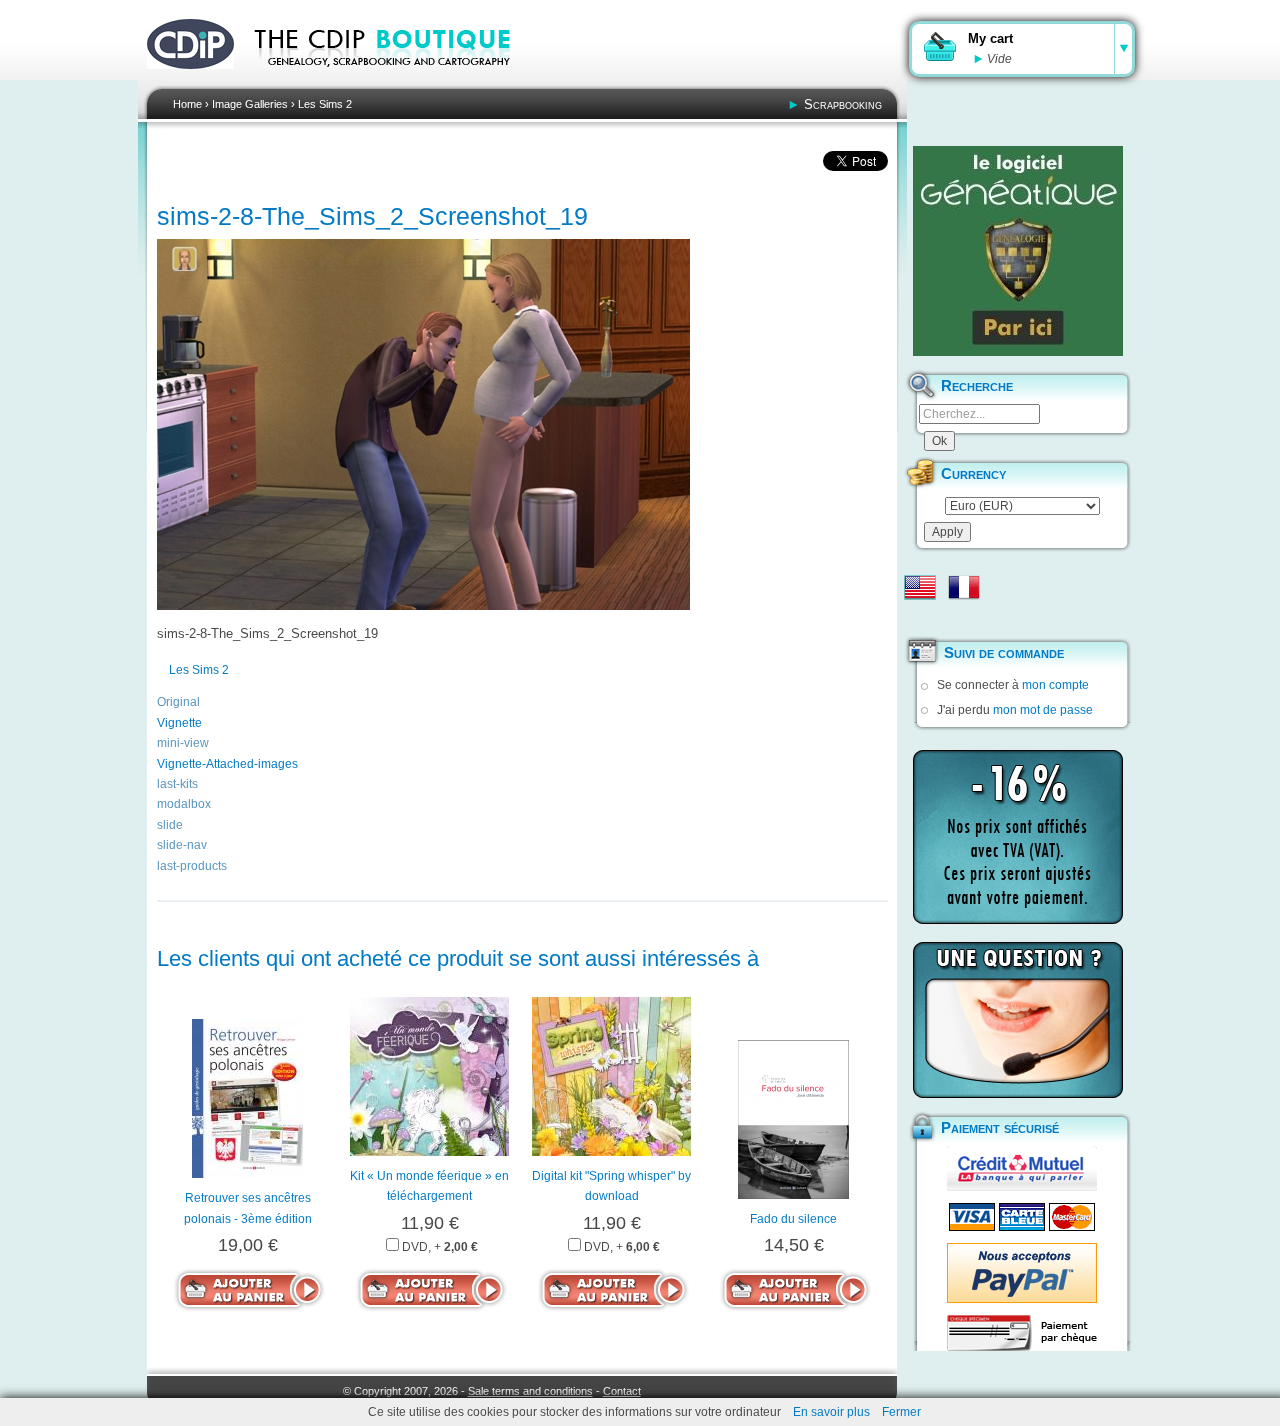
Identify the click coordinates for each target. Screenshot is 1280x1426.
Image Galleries (250, 104)
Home (187, 104)
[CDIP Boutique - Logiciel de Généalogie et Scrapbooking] (396, 80)
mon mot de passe (1043, 710)
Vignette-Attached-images (227, 764)
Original (178, 702)
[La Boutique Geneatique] (1018, 251)
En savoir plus (831, 1412)
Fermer (901, 1412)
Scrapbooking (843, 104)
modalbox (184, 804)
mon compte (1055, 685)
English (920, 587)
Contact (622, 1391)
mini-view (183, 743)
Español (920, 619)
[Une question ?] (1018, 1020)
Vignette (179, 723)
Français (964, 587)
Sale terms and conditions (530, 1391)
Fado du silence (793, 1219)
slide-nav (182, 845)
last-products (192, 866)
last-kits (177, 784)
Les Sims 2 (325, 104)
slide (170, 825)
